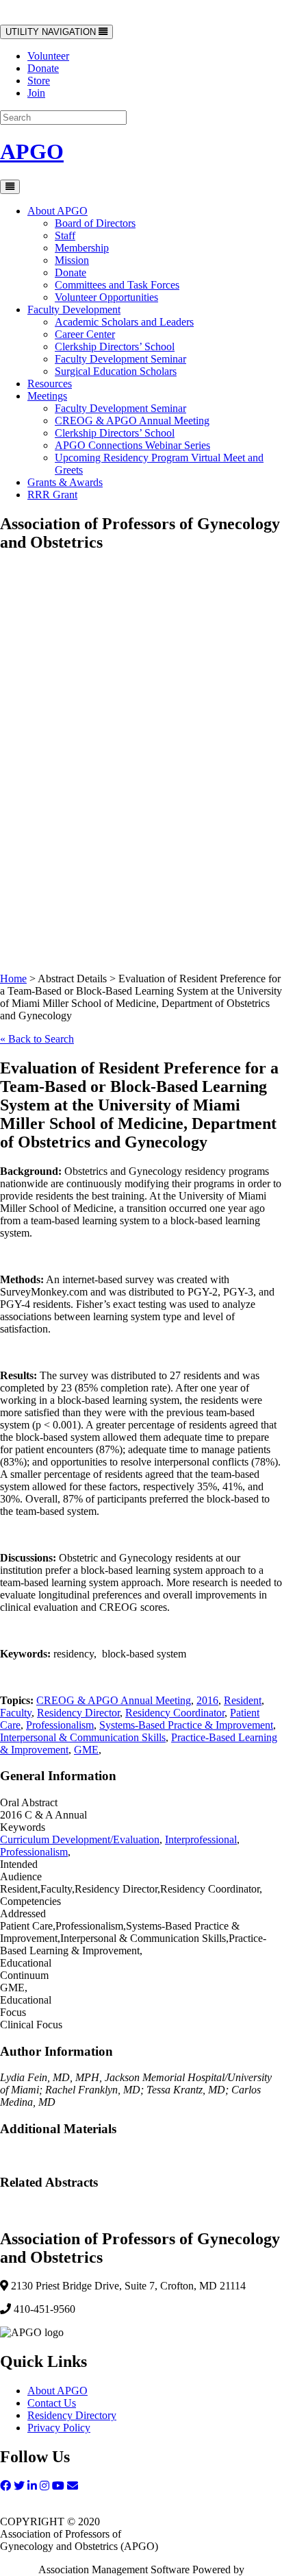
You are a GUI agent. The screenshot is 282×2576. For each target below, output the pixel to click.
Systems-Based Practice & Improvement (186, 1725)
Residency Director (78, 1713)
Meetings (47, 396)
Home (13, 979)
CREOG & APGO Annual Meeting (132, 421)
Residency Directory (72, 2415)
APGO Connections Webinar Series (132, 445)
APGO (32, 151)
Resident (243, 1700)
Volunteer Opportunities (106, 297)
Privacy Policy (59, 2428)
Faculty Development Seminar (120, 359)
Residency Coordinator (175, 1713)
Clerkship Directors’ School (115, 347)
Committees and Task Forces (117, 285)
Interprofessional (201, 1839)
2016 (207, 1700)
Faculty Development (74, 309)
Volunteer (48, 56)
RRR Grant (52, 495)
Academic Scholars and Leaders (124, 322)
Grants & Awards (65, 482)
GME (86, 1750)
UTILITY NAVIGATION (52, 33)
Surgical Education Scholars (116, 371)
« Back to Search (37, 1039)
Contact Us (52, 2403)
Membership (82, 248)
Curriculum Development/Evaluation (80, 1839)
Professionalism (60, 1725)
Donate (43, 68)
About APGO (57, 211)
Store (39, 81)
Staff (65, 235)
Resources (50, 384)
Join (36, 93)
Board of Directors (95, 223)
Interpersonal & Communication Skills (83, 1737)
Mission (72, 260)
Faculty (16, 1713)
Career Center (85, 334)
